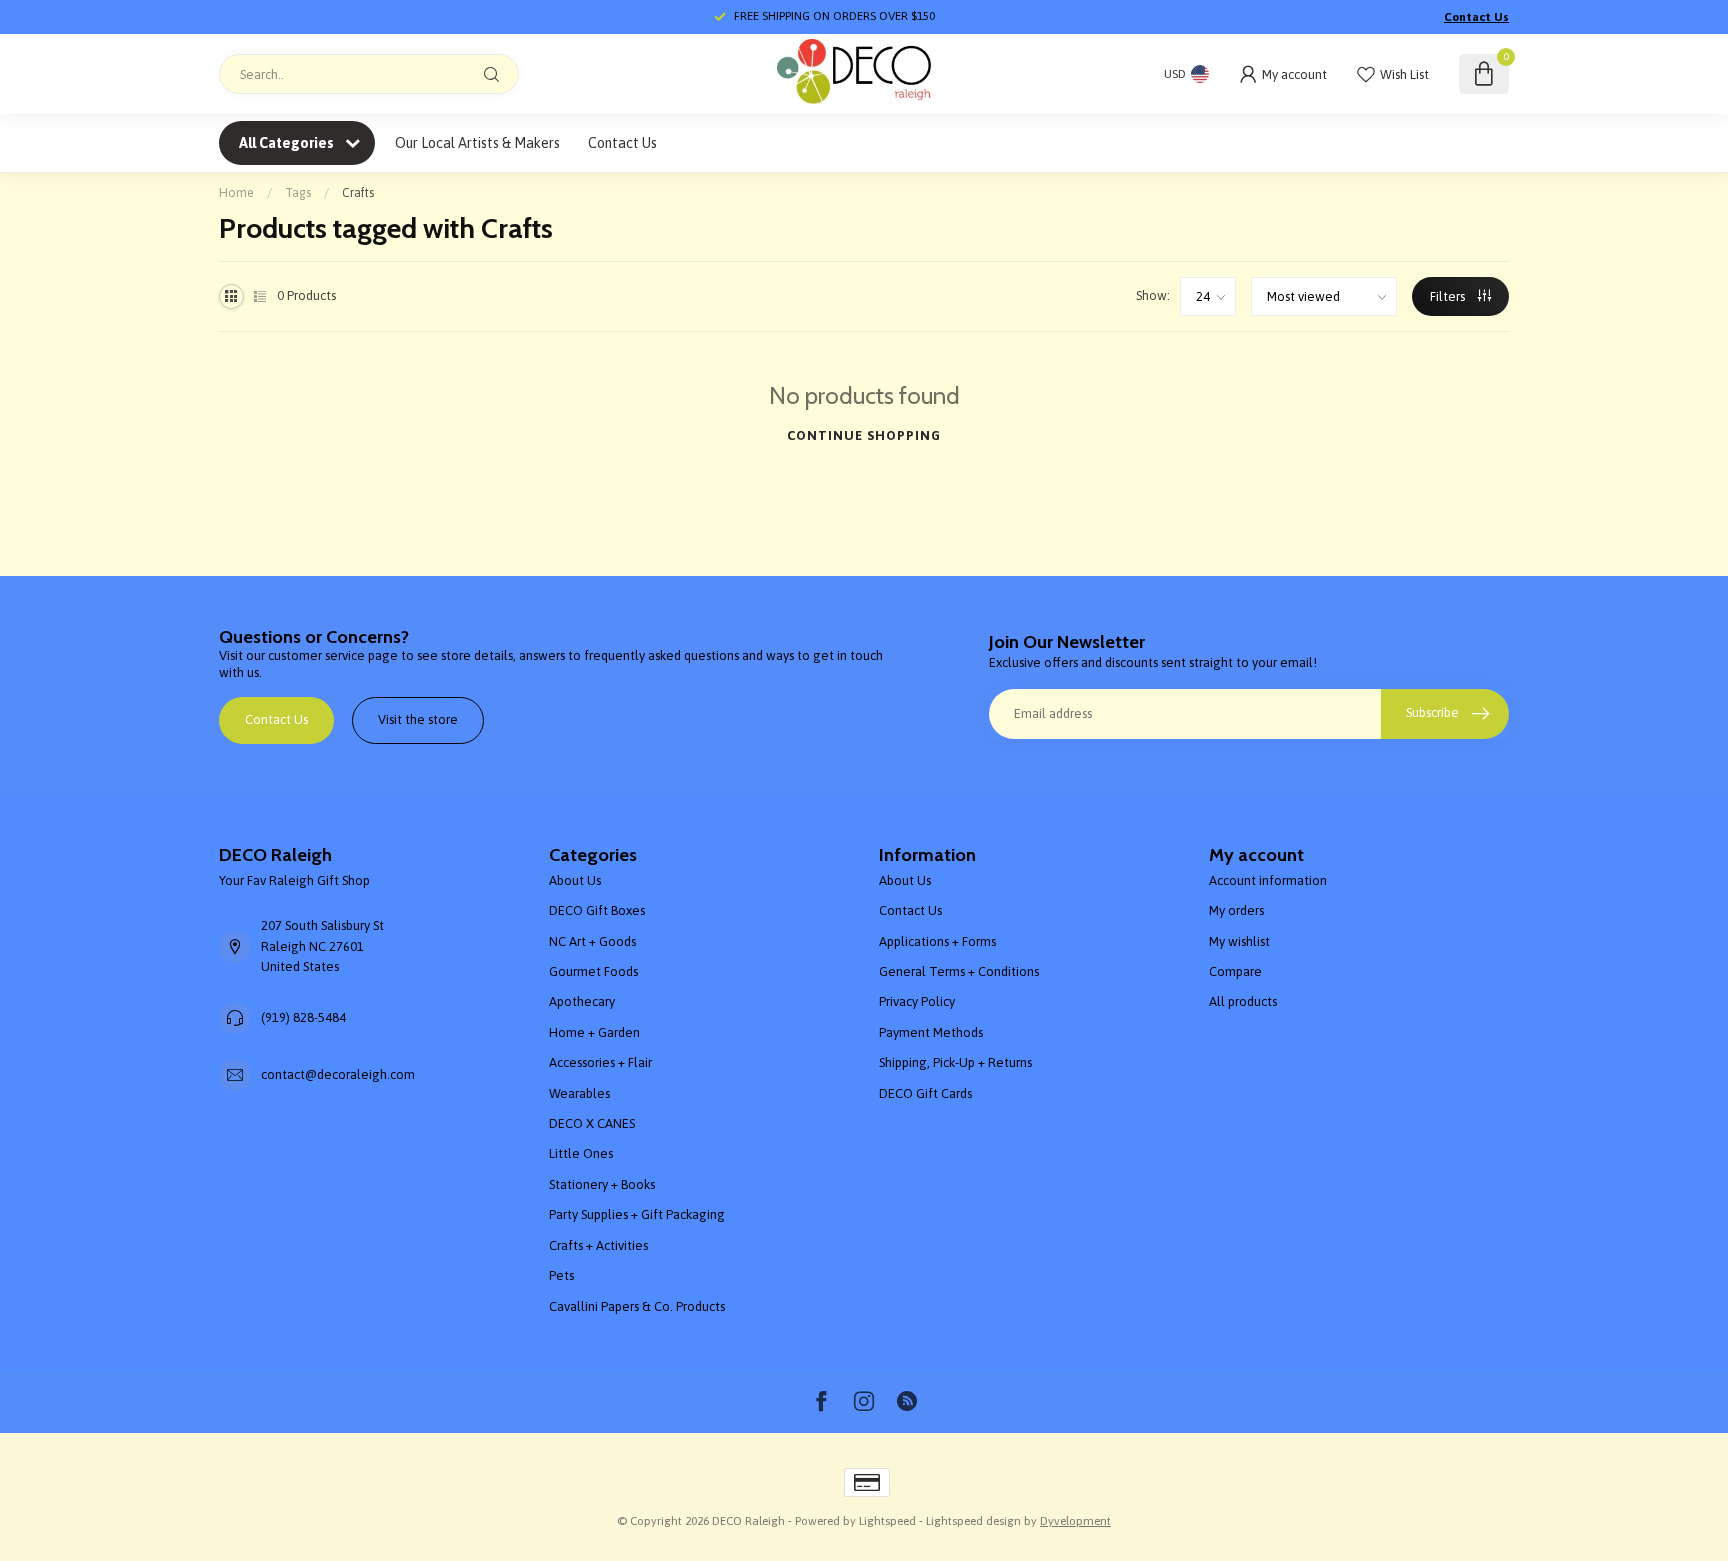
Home (236, 192)
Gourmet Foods (593, 971)
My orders (1236, 910)
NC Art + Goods (592, 941)
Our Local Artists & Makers (477, 143)
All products (1243, 1001)
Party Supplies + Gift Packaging (637, 1214)
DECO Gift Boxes (597, 910)
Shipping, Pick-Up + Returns (955, 1062)
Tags (298, 192)
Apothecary (582, 1001)
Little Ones (581, 1153)
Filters (1449, 296)
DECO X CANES (592, 1123)
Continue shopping (864, 435)
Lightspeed (887, 1520)
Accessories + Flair (600, 1062)
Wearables (579, 1093)
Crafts (358, 192)
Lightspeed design (973, 1520)
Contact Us (1476, 17)
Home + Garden (594, 1032)
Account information (1268, 880)
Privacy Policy (917, 1001)
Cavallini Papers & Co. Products (637, 1306)
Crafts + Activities (598, 1245)
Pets (561, 1275)
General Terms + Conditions (959, 971)
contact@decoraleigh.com (338, 1074)
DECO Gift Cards (925, 1093)
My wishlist (1239, 941)
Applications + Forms (937, 941)
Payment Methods (931, 1032)
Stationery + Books (602, 1184)
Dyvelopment (1075, 1520)
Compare (1235, 971)
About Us (575, 880)
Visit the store (418, 719)
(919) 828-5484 (303, 1017)
